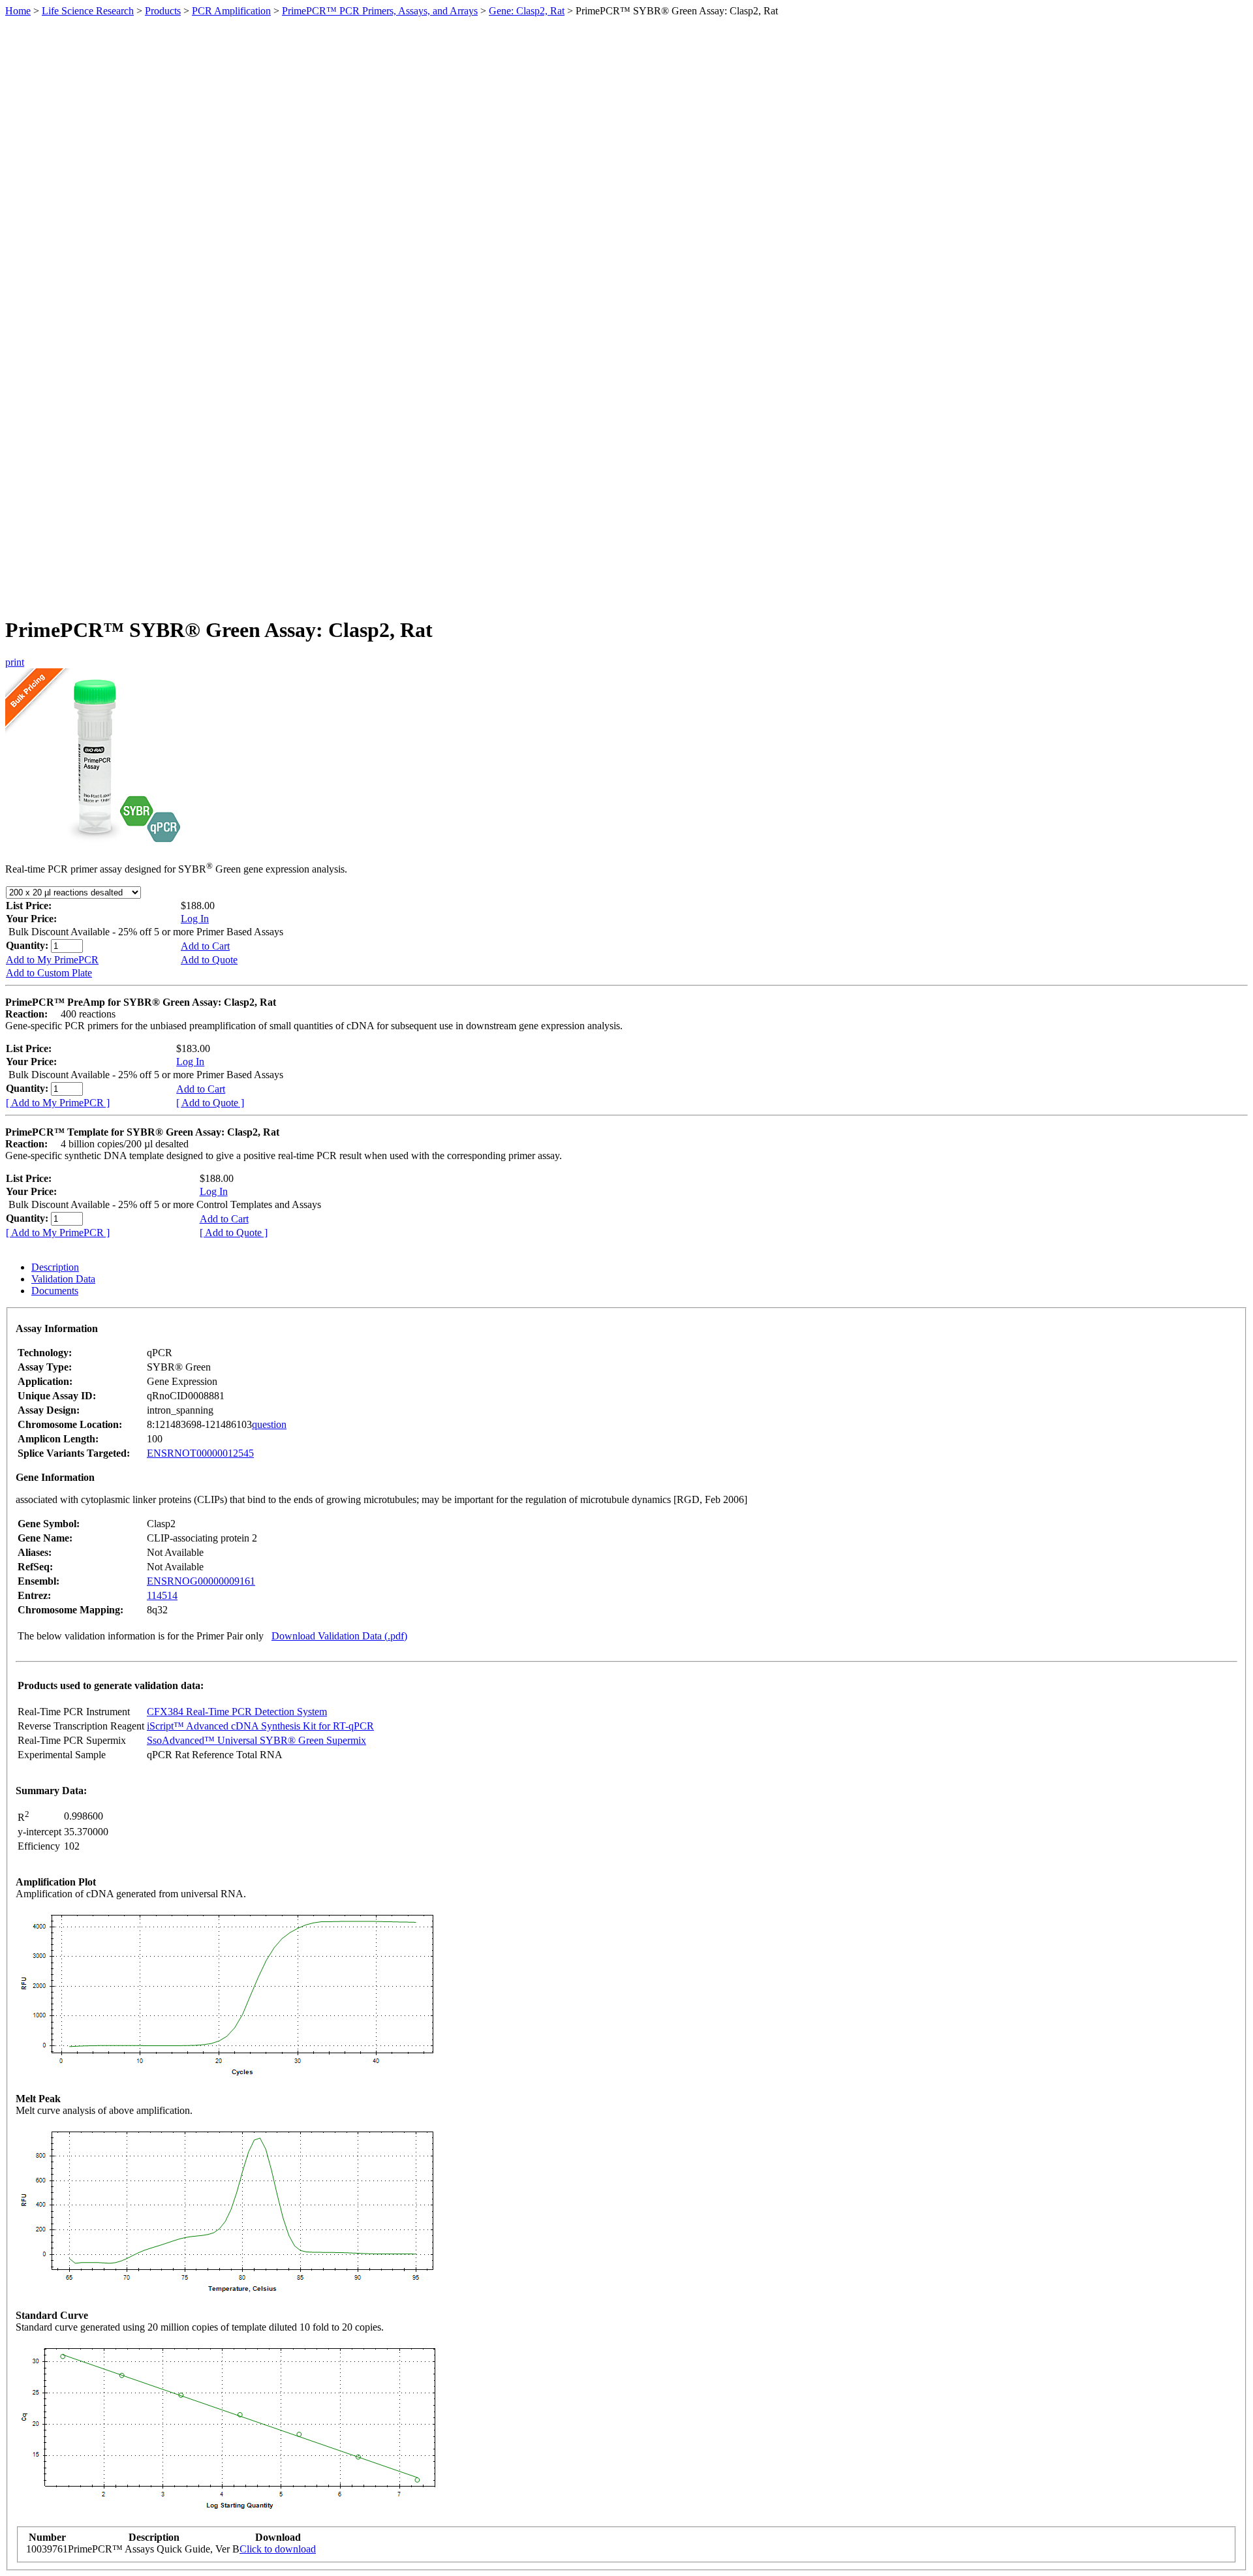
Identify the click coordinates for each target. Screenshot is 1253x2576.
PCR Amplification (231, 11)
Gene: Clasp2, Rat (527, 11)
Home (18, 11)
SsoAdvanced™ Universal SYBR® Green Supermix (256, 1740)
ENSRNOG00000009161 (201, 1581)
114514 (162, 1595)
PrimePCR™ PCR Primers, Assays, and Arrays (380, 11)
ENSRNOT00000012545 (200, 1453)
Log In (195, 919)
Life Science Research (88, 11)
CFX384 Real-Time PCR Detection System (237, 1712)
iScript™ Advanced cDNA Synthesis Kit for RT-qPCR (260, 1726)
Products (163, 11)
